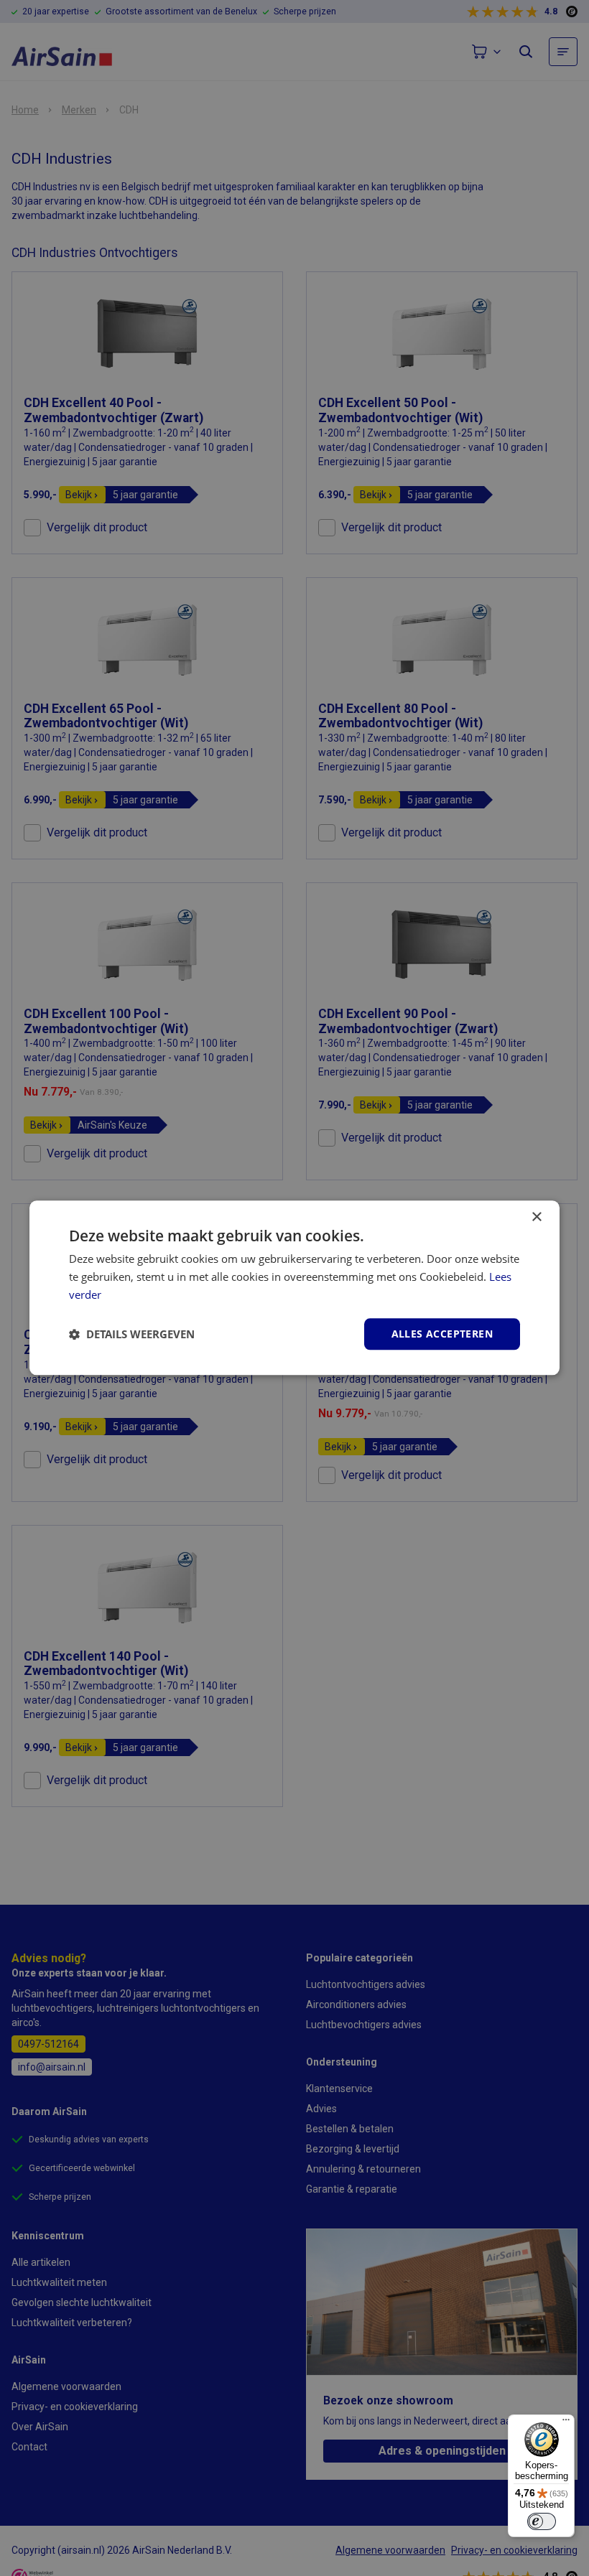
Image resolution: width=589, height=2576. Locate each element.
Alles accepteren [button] (442, 1334)
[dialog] (294, 1288)
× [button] (536, 1217)
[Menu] (566, 2423)
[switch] (542, 2521)
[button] (132, 1334)
